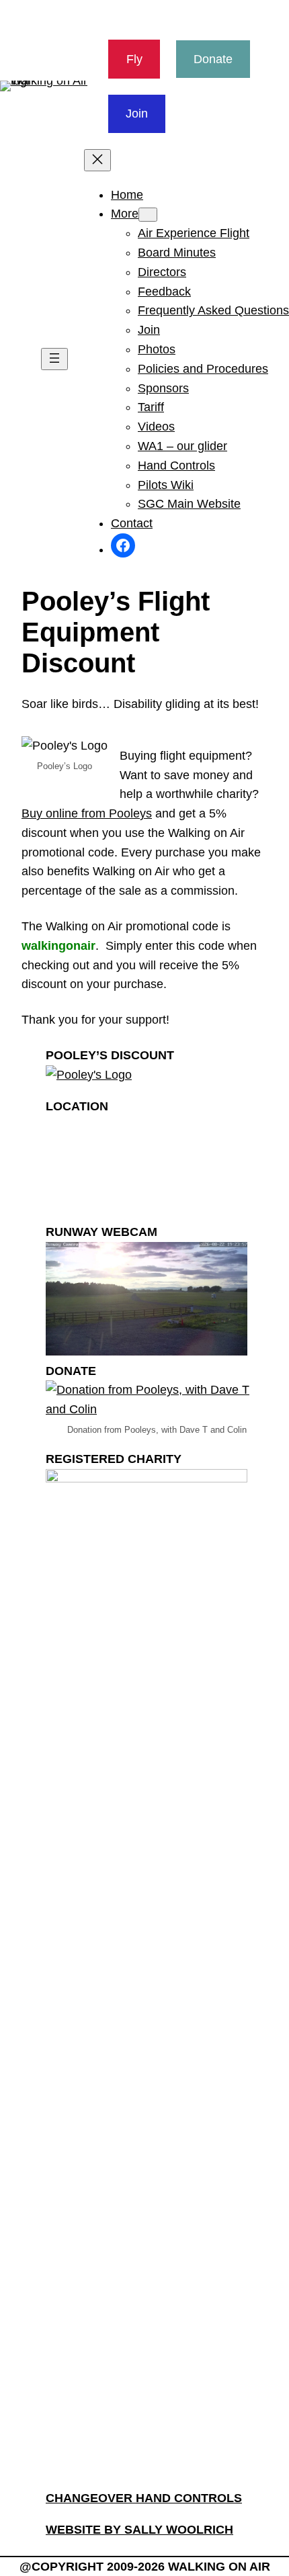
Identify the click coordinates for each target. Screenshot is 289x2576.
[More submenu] (148, 215)
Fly (134, 59)
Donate (213, 59)
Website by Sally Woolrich (139, 2530)
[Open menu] (54, 359)
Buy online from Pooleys (87, 813)
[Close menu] (97, 160)
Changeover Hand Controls (144, 2498)
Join (137, 114)
